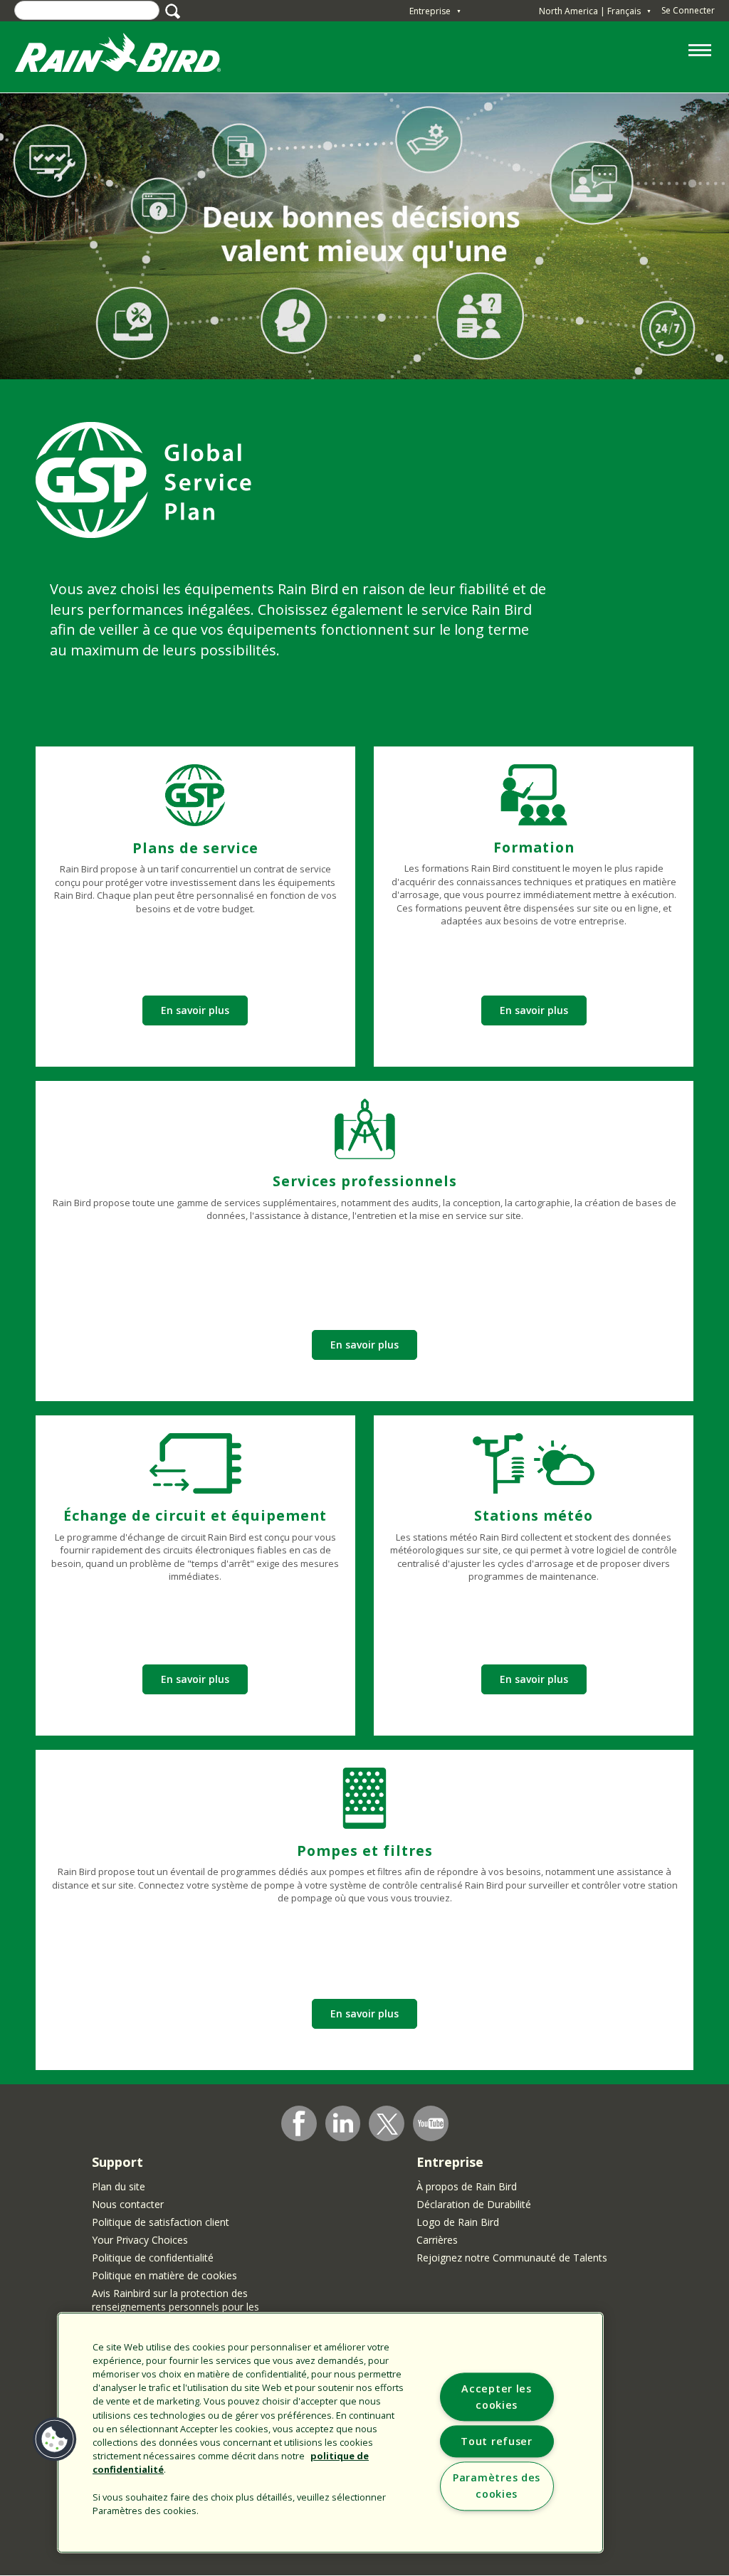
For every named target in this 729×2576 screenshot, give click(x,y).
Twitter (387, 2124)
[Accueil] (132, 56)
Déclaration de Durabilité (474, 2204)
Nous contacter (128, 2204)
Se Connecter (688, 10)
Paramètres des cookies (497, 2486)
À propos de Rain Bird (467, 2186)
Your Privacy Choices (140, 2240)
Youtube (431, 2123)
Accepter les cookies (497, 2397)
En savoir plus (195, 1010)
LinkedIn (343, 2123)
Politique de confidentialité (153, 2258)
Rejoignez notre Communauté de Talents (512, 2258)
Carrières (437, 2240)
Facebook (299, 2123)
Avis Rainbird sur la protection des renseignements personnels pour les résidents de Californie (175, 2307)
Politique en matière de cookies (164, 2275)
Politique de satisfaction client (161, 2222)
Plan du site (119, 2186)
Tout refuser (497, 2442)
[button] (55, 2439)
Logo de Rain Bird (458, 2222)
